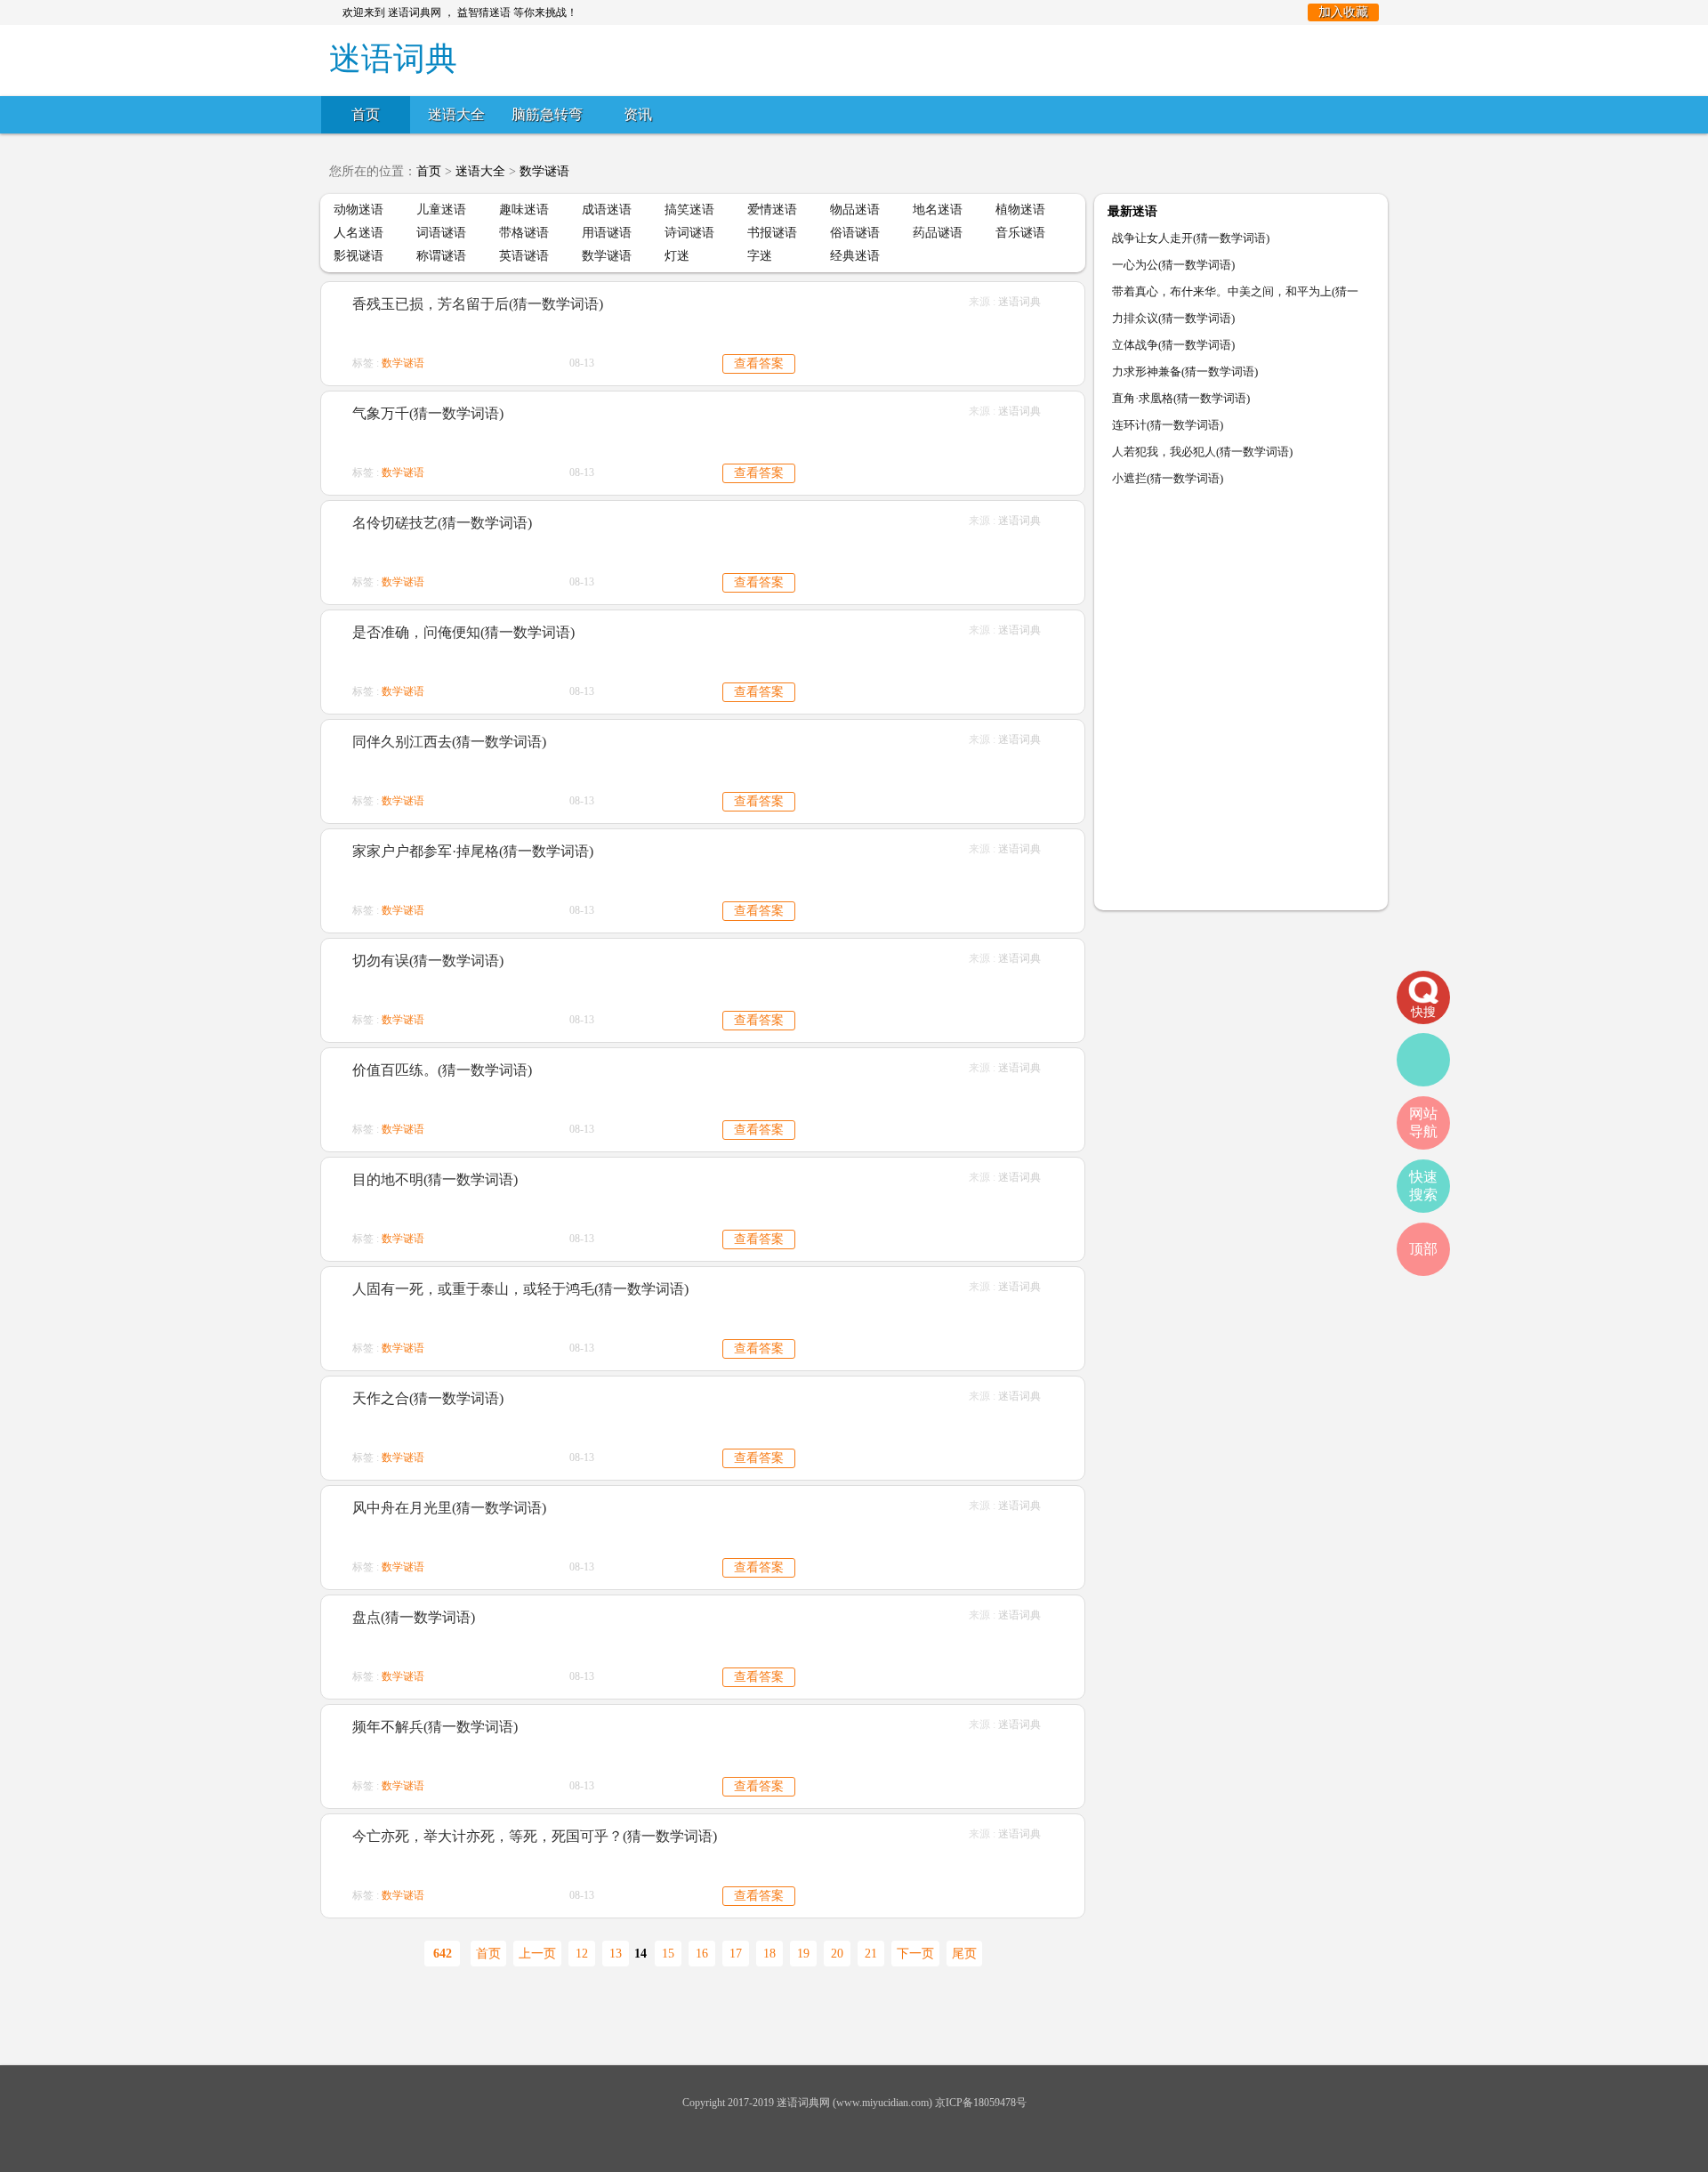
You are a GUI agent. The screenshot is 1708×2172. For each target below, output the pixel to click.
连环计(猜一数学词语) (1168, 425)
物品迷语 (855, 210)
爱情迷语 (772, 210)
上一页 (537, 1954)
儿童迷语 (441, 210)
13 (616, 1954)
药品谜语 (938, 233)
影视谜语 (359, 256)
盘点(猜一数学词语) (414, 1617)
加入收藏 (1343, 12)
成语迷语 (607, 210)
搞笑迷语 (689, 210)
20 (837, 1954)
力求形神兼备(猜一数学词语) (1185, 371)
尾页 (964, 1954)
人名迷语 (359, 233)
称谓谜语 (441, 256)
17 (736, 1954)
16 (702, 1954)
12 (582, 1954)
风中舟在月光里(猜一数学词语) (449, 1508)
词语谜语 (441, 233)
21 (871, 1954)
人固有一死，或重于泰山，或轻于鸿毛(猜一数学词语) (520, 1289)
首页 (366, 114)
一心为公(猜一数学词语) (1173, 265)
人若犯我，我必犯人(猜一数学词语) (1202, 452)
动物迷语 (359, 210)
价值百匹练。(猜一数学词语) (442, 1070)
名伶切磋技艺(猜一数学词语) (442, 523)
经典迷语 (855, 256)
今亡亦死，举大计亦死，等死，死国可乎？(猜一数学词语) (535, 1836)
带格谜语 (524, 233)
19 (803, 1954)
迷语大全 (456, 114)
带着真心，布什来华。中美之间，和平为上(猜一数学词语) (1235, 295)
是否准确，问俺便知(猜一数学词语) (463, 632)
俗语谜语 (855, 233)
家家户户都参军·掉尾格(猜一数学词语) (473, 851)
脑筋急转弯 (547, 114)
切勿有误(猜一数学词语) (428, 961)
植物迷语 (1020, 210)
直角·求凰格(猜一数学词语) (1181, 398)
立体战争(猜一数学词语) (1173, 345)
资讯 (638, 114)
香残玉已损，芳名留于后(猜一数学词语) (478, 304)
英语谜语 (524, 256)
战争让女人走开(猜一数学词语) (1191, 238)
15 (668, 1954)
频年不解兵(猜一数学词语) (435, 1727)
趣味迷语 (524, 210)
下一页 (915, 1954)
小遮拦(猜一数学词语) (1168, 478)
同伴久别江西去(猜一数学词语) (449, 742)
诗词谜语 (689, 233)
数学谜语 (544, 171)
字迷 (760, 256)
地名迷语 (938, 210)
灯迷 (677, 256)
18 (769, 1954)
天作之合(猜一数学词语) (428, 1398)
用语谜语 (607, 233)
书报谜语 (772, 233)
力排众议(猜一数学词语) (1173, 318)
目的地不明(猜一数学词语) (435, 1179)
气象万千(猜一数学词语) (428, 413)
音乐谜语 (1020, 233)
